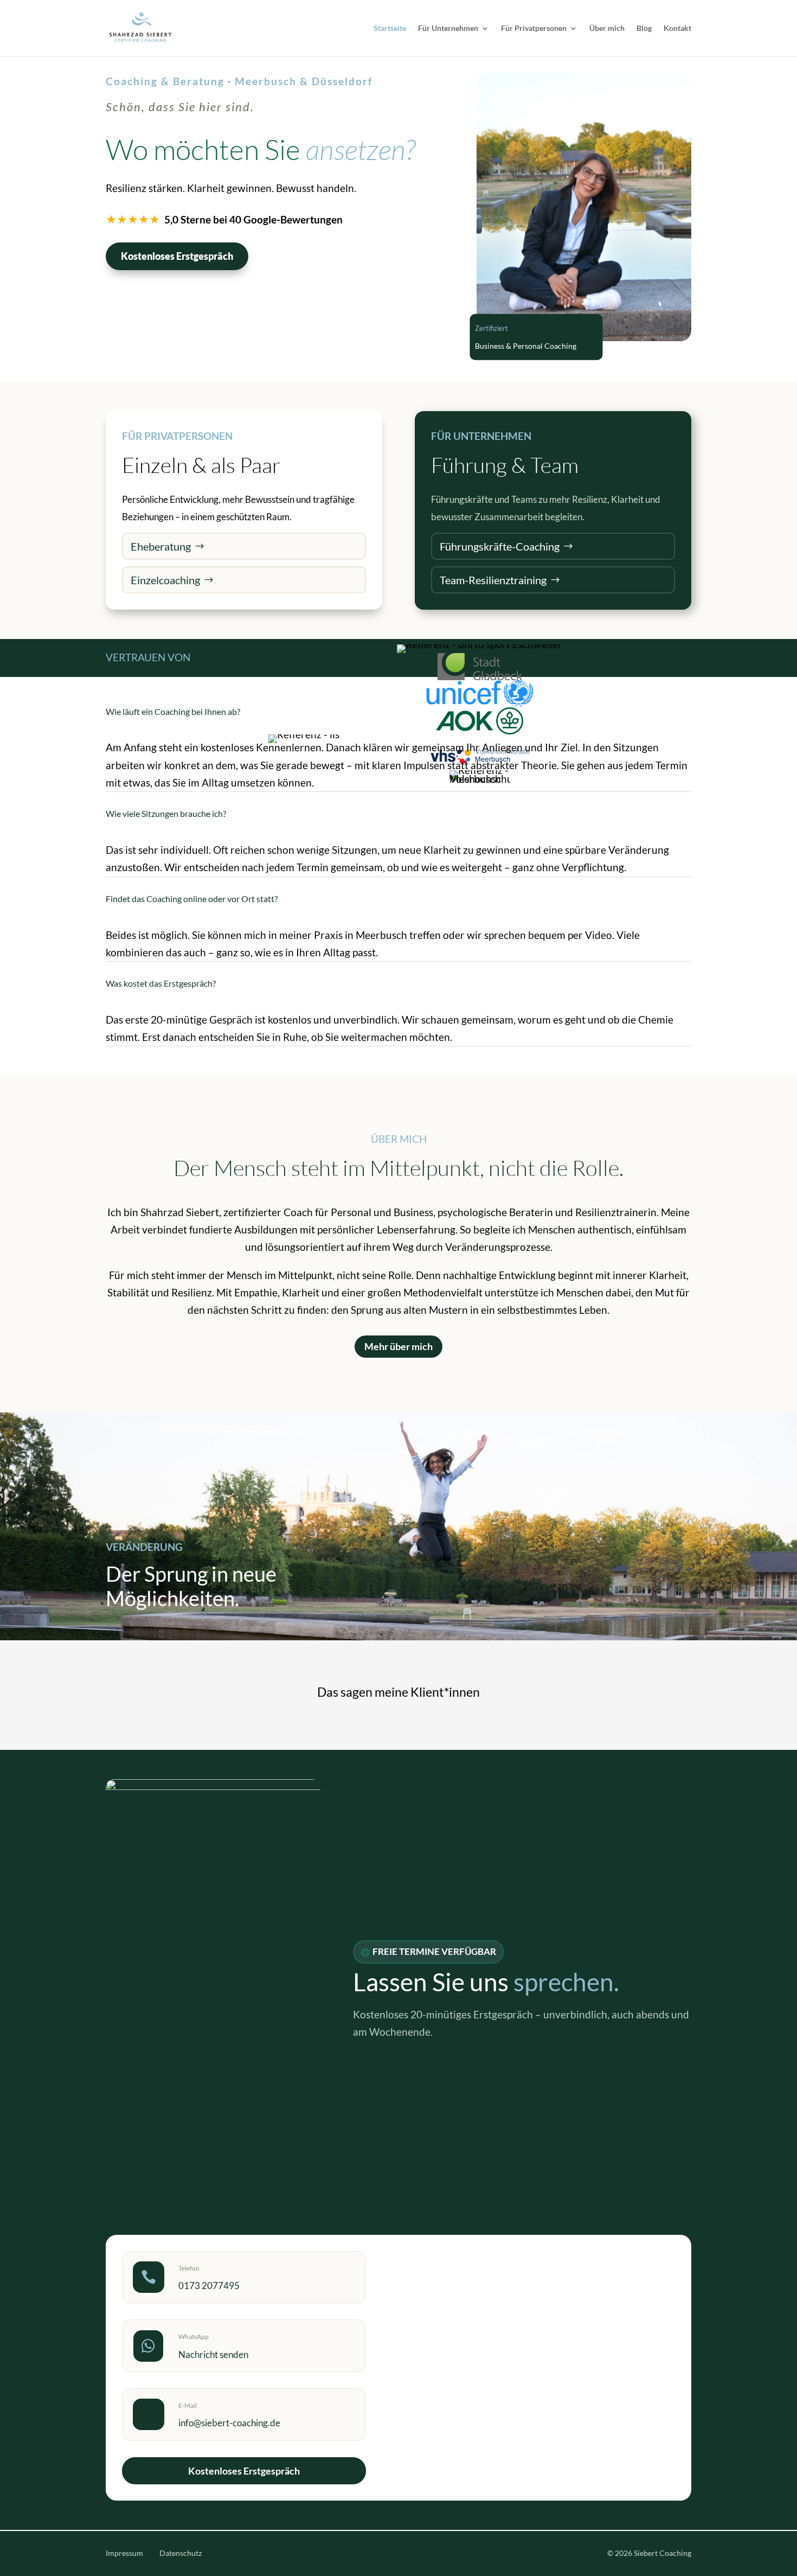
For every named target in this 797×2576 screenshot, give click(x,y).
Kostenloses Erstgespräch (177, 256)
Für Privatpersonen (534, 28)
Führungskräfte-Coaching (500, 546)
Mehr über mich (398, 1346)
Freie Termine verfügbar (434, 1951)
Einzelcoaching (165, 580)
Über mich (607, 28)
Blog (644, 28)
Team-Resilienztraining (493, 580)
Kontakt (677, 28)
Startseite (390, 28)
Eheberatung (161, 546)
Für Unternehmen (448, 28)
